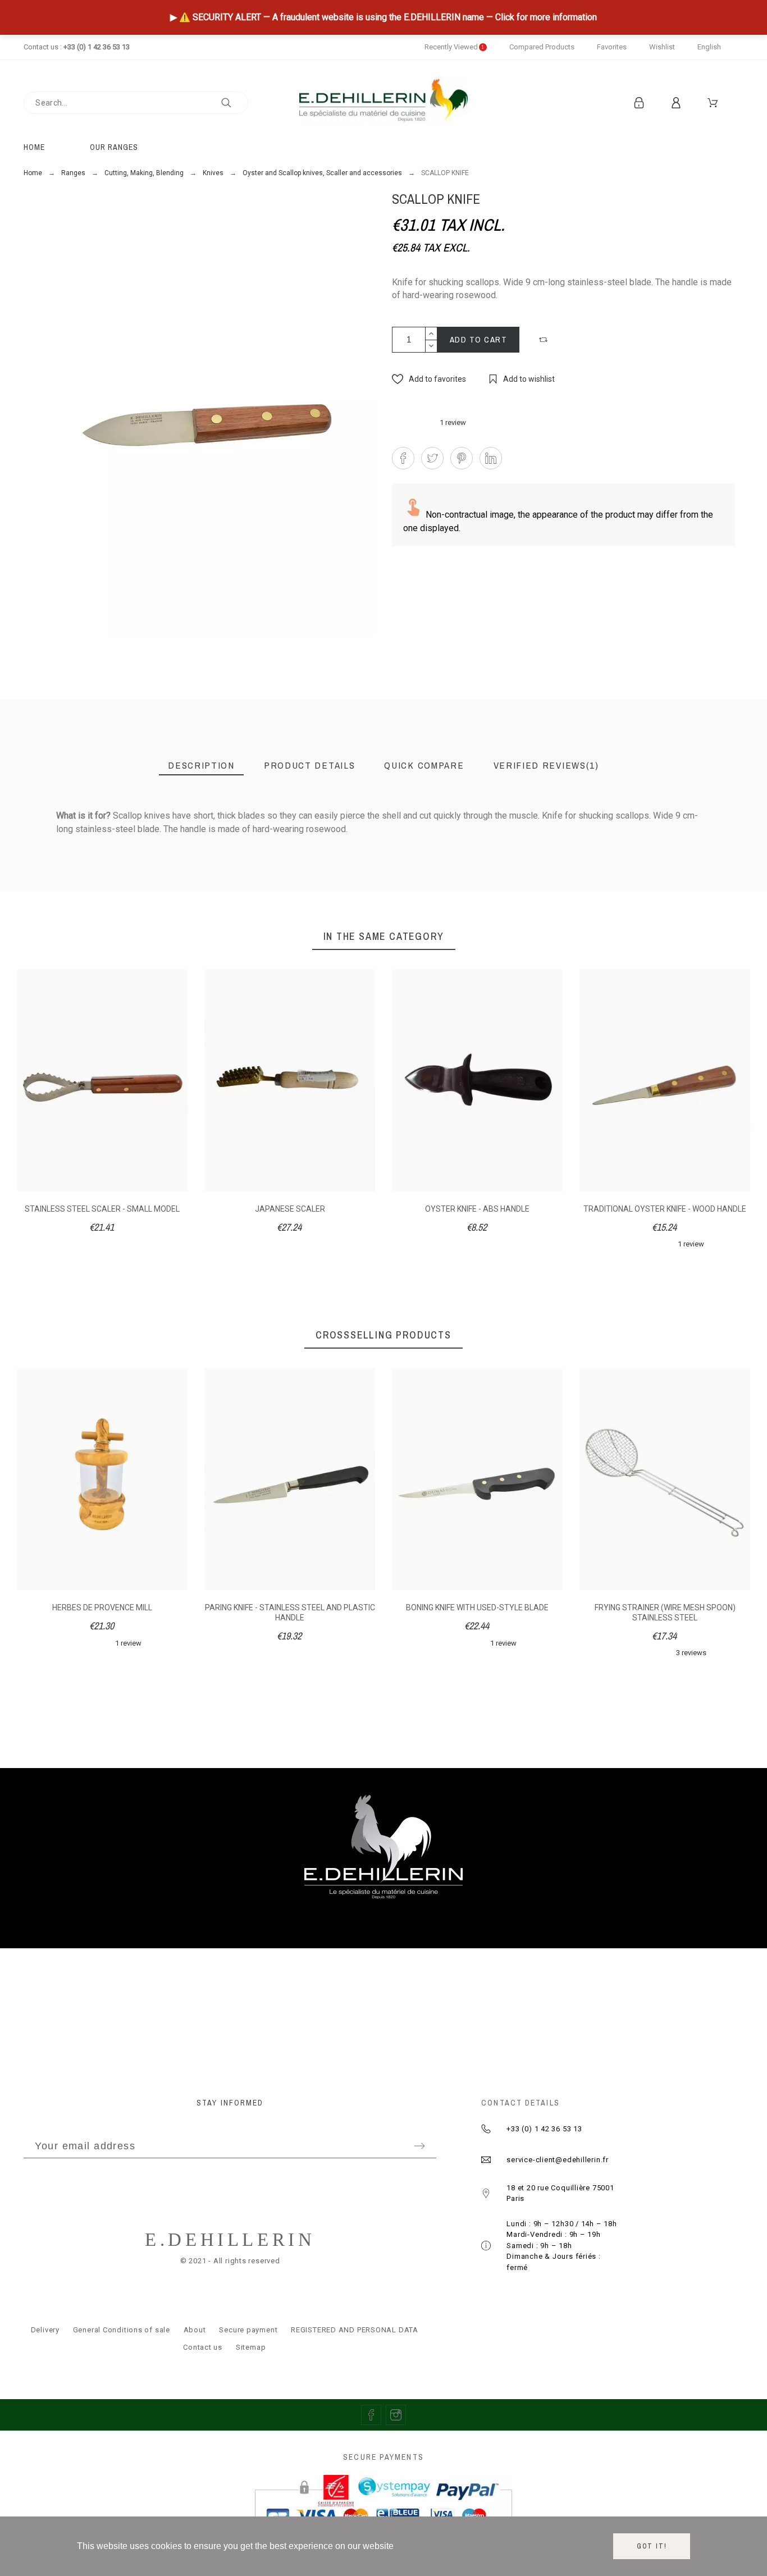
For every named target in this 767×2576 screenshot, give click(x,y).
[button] (545, 340)
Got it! (652, 2546)
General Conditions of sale (122, 2330)
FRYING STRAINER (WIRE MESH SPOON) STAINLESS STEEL (665, 1613)
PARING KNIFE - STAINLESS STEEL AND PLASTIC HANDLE (290, 1613)
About (195, 2330)
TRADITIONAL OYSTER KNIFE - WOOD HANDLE (665, 1209)
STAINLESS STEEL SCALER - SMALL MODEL (102, 1209)
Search (234, 103)
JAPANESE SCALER (290, 1209)
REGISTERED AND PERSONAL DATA (355, 2330)
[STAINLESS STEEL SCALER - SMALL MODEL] (664, 906)
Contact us (203, 2347)
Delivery (45, 2330)
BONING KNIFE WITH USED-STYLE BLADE (477, 1607)
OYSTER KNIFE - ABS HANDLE (477, 1209)
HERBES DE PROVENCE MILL (102, 1607)
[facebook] (371, 2415)
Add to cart (479, 339)
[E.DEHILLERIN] (383, 102)
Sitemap (251, 2347)
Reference (78, 840)
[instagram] (396, 2415)
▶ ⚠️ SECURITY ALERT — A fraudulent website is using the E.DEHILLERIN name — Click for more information (383, 17)
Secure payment (248, 2330)
